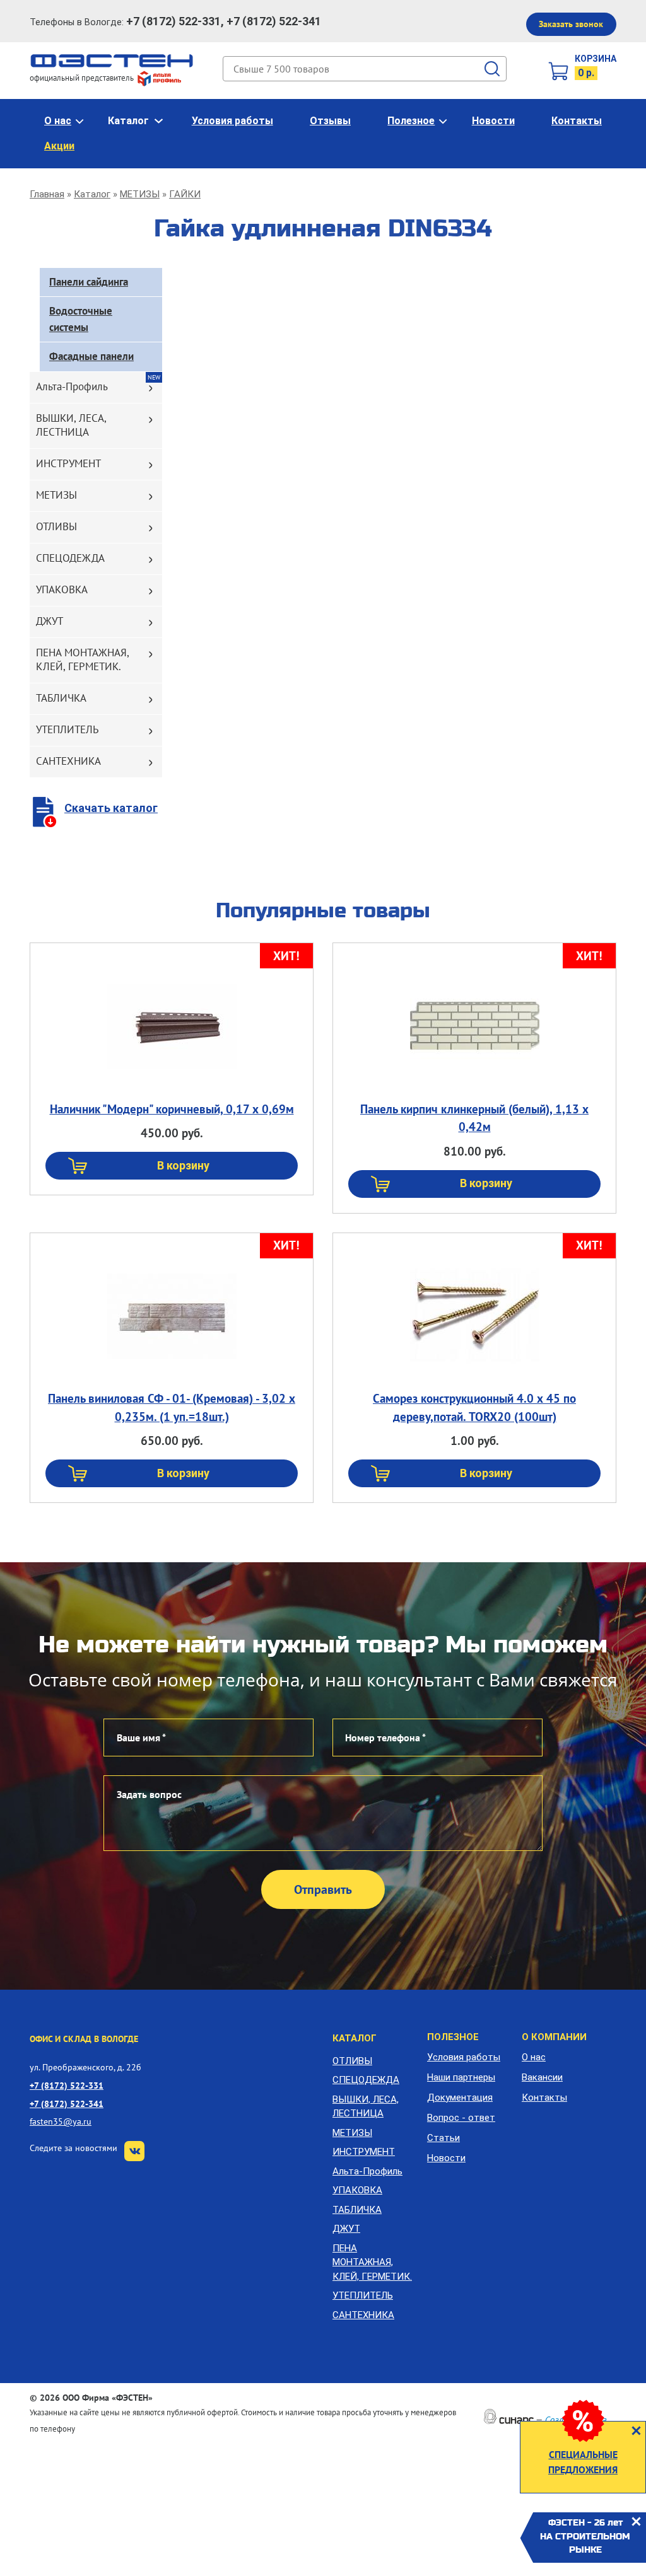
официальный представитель (83, 78)
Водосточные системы (81, 319)
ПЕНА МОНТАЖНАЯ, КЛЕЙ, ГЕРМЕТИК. (83, 659)
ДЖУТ (50, 621)
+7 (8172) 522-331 (67, 2085)
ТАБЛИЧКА (61, 698)
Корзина (596, 59)
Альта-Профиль (72, 386)
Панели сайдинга (89, 282)
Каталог (128, 121)
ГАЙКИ (185, 194)
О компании (554, 2037)
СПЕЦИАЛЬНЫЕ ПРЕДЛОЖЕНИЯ (583, 2462)
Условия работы (232, 121)
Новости (493, 121)
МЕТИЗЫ (140, 194)
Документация (460, 2097)
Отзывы (330, 121)
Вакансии (542, 2077)
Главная (47, 194)
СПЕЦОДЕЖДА (70, 558)
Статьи (443, 2138)
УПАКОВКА (62, 589)
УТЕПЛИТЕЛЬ (67, 729)
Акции (59, 146)
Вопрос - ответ (461, 2118)
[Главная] (112, 60)
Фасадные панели (91, 356)
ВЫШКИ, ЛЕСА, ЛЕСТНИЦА (71, 425)
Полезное (411, 121)
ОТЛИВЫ (56, 526)
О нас (58, 121)
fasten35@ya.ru (61, 2121)
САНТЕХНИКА (68, 761)
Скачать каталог (111, 808)
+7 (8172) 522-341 (67, 2103)
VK (134, 2151)
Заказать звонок (571, 24)
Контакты (577, 121)
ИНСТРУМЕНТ (68, 463)
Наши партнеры (461, 2077)
